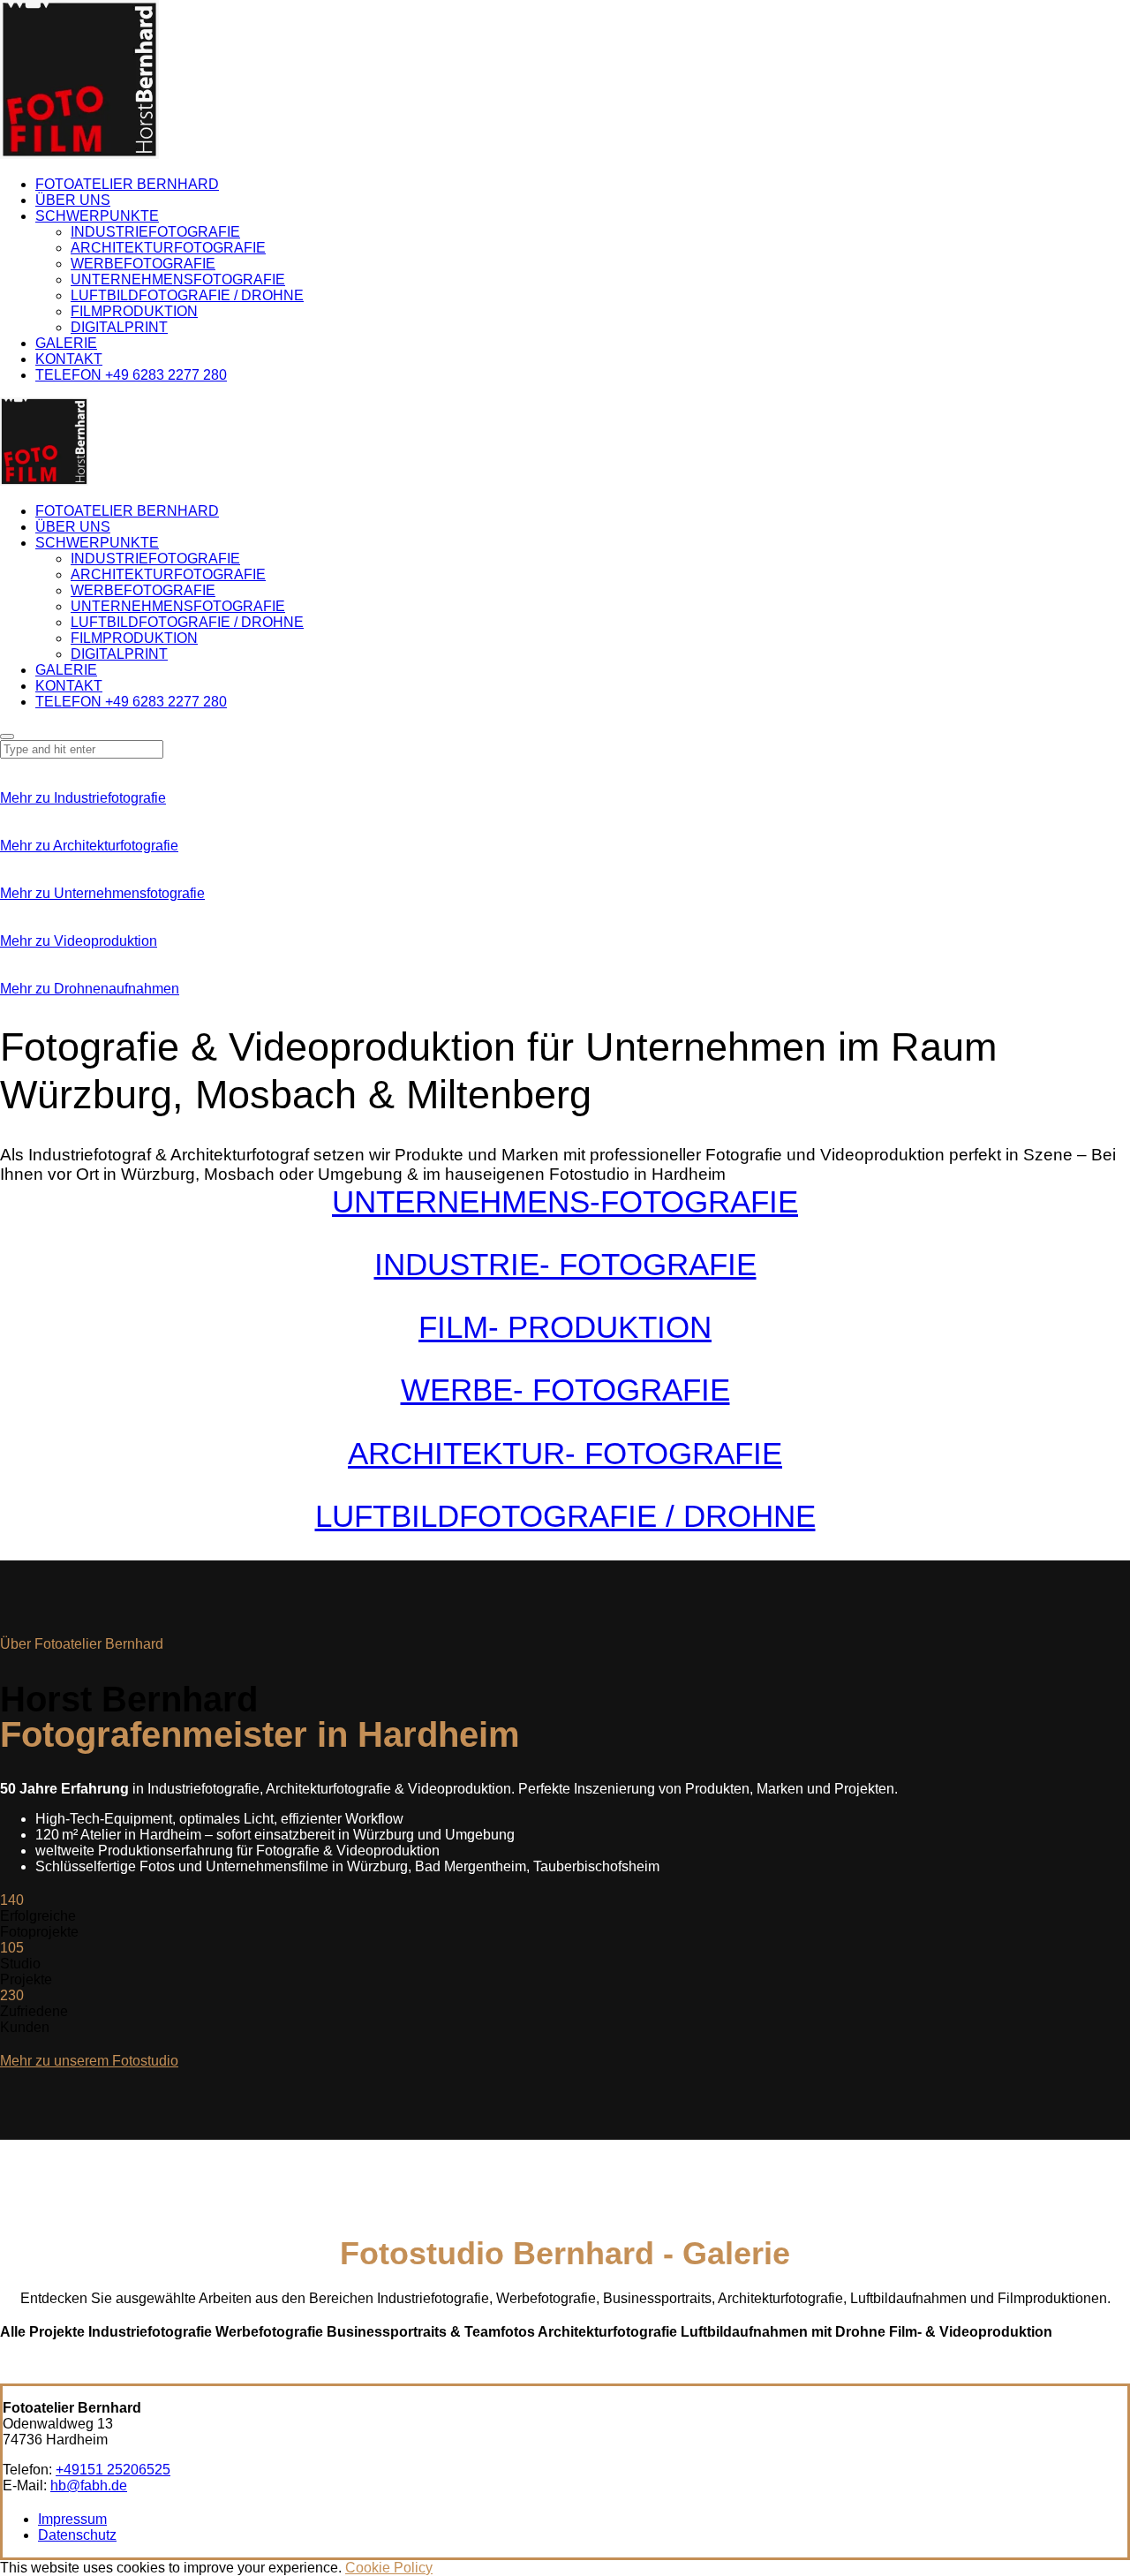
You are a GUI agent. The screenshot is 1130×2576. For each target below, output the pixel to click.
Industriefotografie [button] (152, 2332)
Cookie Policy (389, 2568)
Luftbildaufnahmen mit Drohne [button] (785, 2332)
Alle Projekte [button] (44, 2332)
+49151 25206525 (113, 2470)
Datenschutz (77, 2535)
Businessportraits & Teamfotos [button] (432, 2332)
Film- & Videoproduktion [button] (971, 2332)
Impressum (72, 2519)
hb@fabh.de (89, 2485)
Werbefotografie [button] (271, 2332)
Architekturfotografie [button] (609, 2332)
